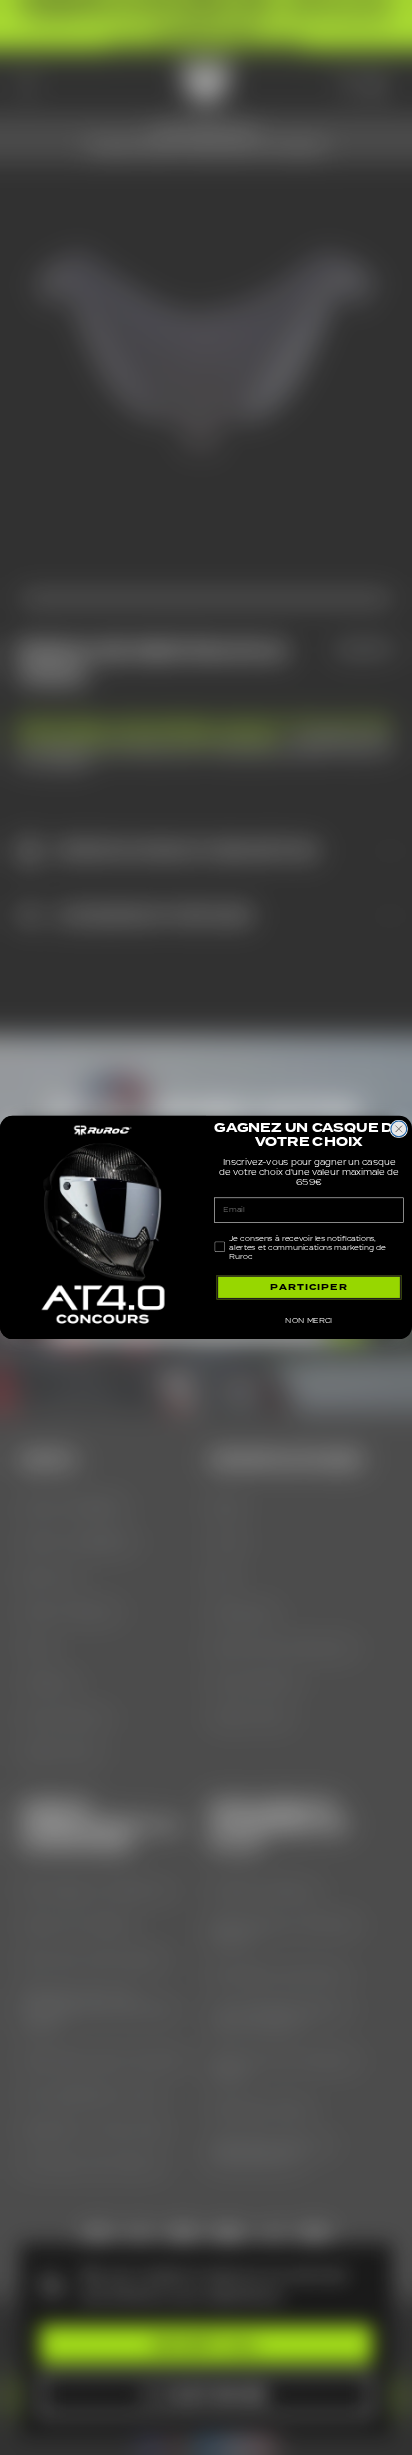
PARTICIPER (309, 1286)
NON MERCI (308, 1320)
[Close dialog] (399, 1129)
